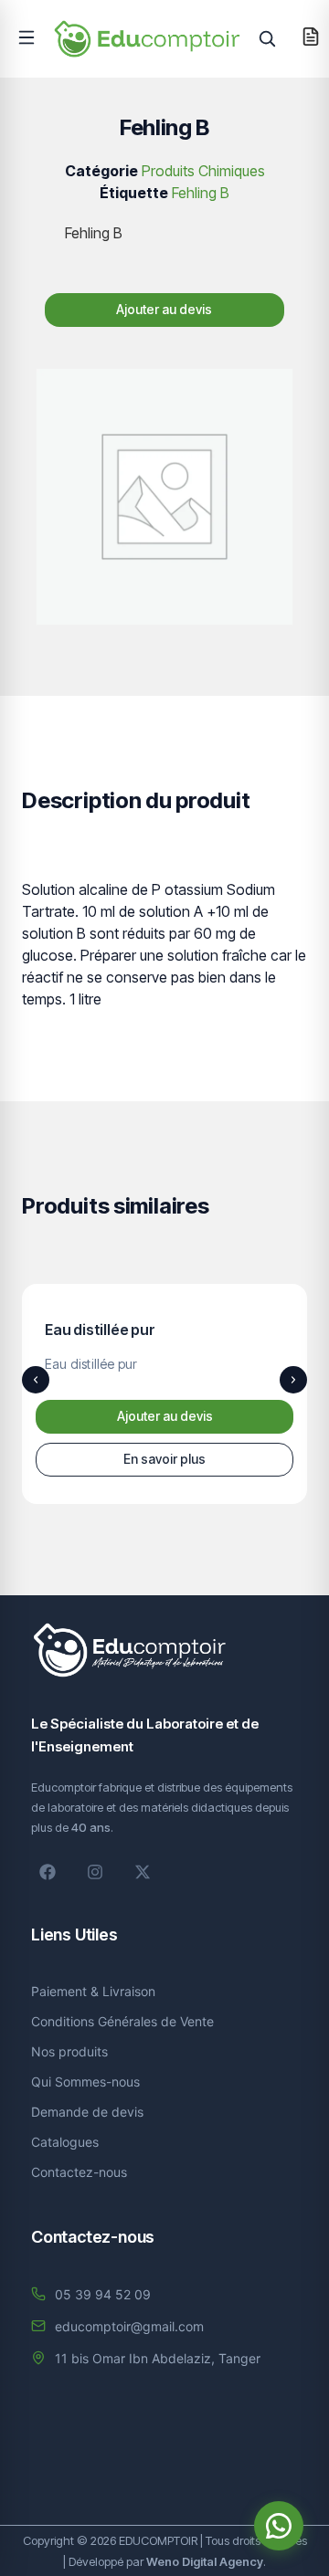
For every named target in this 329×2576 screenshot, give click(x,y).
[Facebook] (48, 1872)
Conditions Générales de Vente (122, 2021)
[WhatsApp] (279, 2526)
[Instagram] (95, 1872)
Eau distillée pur (100, 1330)
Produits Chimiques (203, 171)
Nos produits (69, 2051)
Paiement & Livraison (93, 1991)
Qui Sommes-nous (85, 2082)
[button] (27, 37)
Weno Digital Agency (205, 2561)
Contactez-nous (79, 2172)
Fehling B (201, 193)
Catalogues (65, 2142)
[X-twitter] (143, 1872)
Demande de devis (87, 2112)
